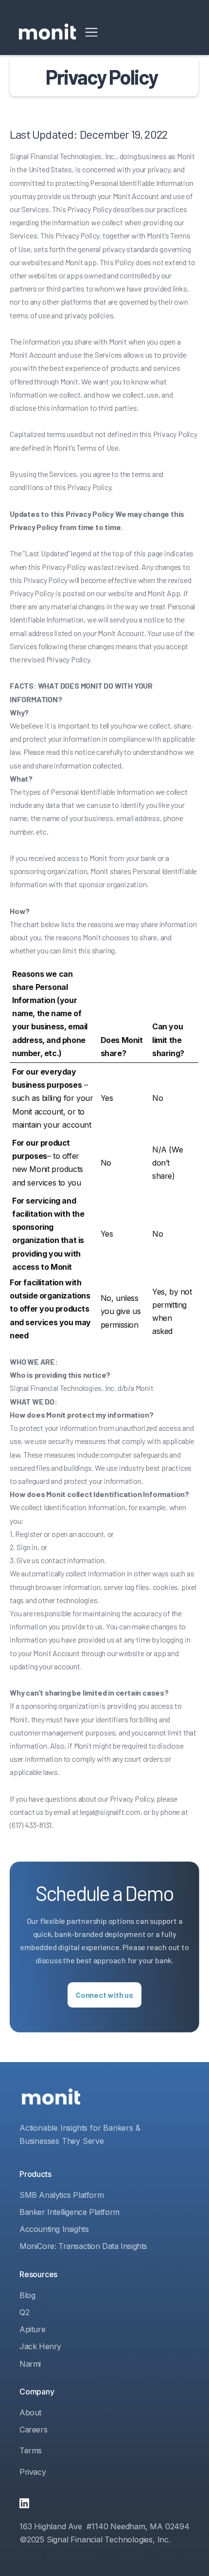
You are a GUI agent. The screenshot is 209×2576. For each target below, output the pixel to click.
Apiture (32, 2329)
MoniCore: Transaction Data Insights (83, 2246)
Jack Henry (40, 2346)
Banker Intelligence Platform (70, 2212)
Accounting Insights (54, 2229)
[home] (47, 32)
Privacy (33, 2472)
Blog (27, 2295)
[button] (91, 32)
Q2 (24, 2312)
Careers (33, 2430)
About (30, 2412)
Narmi (30, 2364)
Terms (31, 2450)
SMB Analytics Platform (61, 2195)
